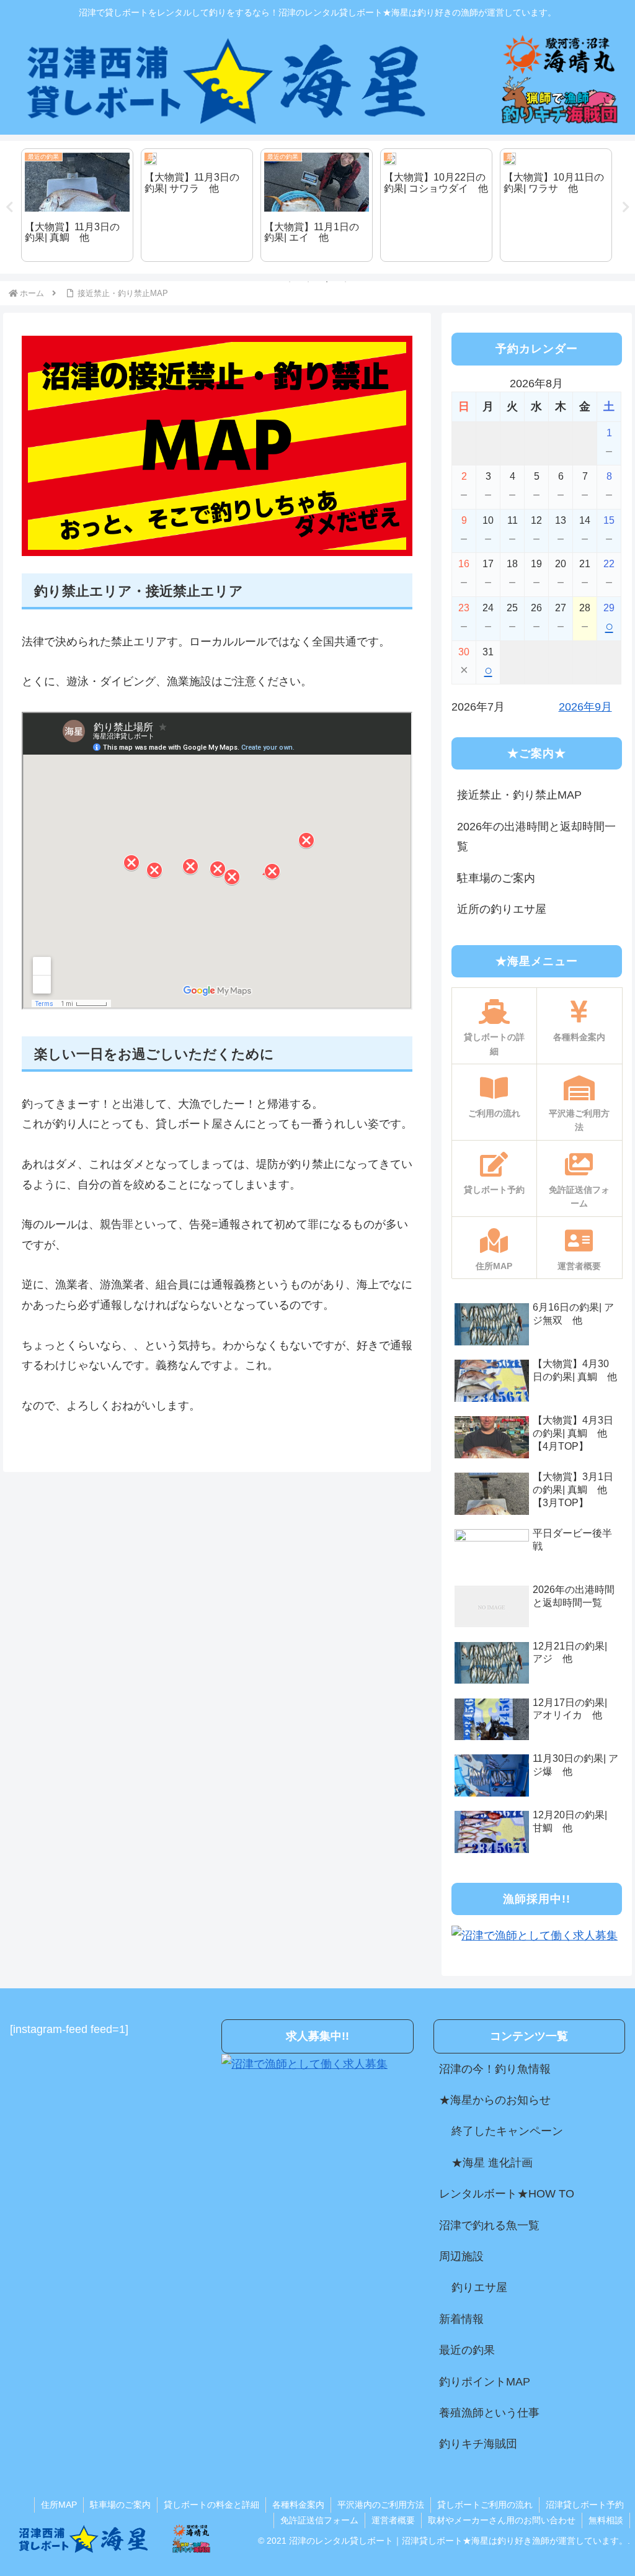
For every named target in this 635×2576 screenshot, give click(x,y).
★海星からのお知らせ (495, 2100)
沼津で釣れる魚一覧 (489, 2225)
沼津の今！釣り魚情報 (495, 2069)
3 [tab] (327, 282)
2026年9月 (585, 707)
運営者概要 (393, 2520)
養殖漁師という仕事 (489, 2413)
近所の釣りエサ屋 (502, 909)
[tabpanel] (77, 205)
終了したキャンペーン (507, 2131)
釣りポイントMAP (485, 2382)
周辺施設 (461, 2256)
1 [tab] (290, 282)
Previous (9, 207)
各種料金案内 (298, 2505)
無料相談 (606, 2520)
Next (626, 207)
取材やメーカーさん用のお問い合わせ (502, 2520)
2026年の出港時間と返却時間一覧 (536, 837)
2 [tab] (308, 282)
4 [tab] (345, 282)
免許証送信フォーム (319, 2520)
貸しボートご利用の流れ (485, 2505)
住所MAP (59, 2505)
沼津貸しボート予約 (585, 2505)
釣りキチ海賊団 (478, 2444)
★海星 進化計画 (492, 2163)
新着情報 (461, 2319)
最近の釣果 (467, 2350)
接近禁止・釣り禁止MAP (519, 795)
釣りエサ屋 (479, 2287)
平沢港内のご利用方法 (381, 2505)
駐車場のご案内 (496, 878)
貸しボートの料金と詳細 (211, 2505)
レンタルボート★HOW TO (507, 2194)
